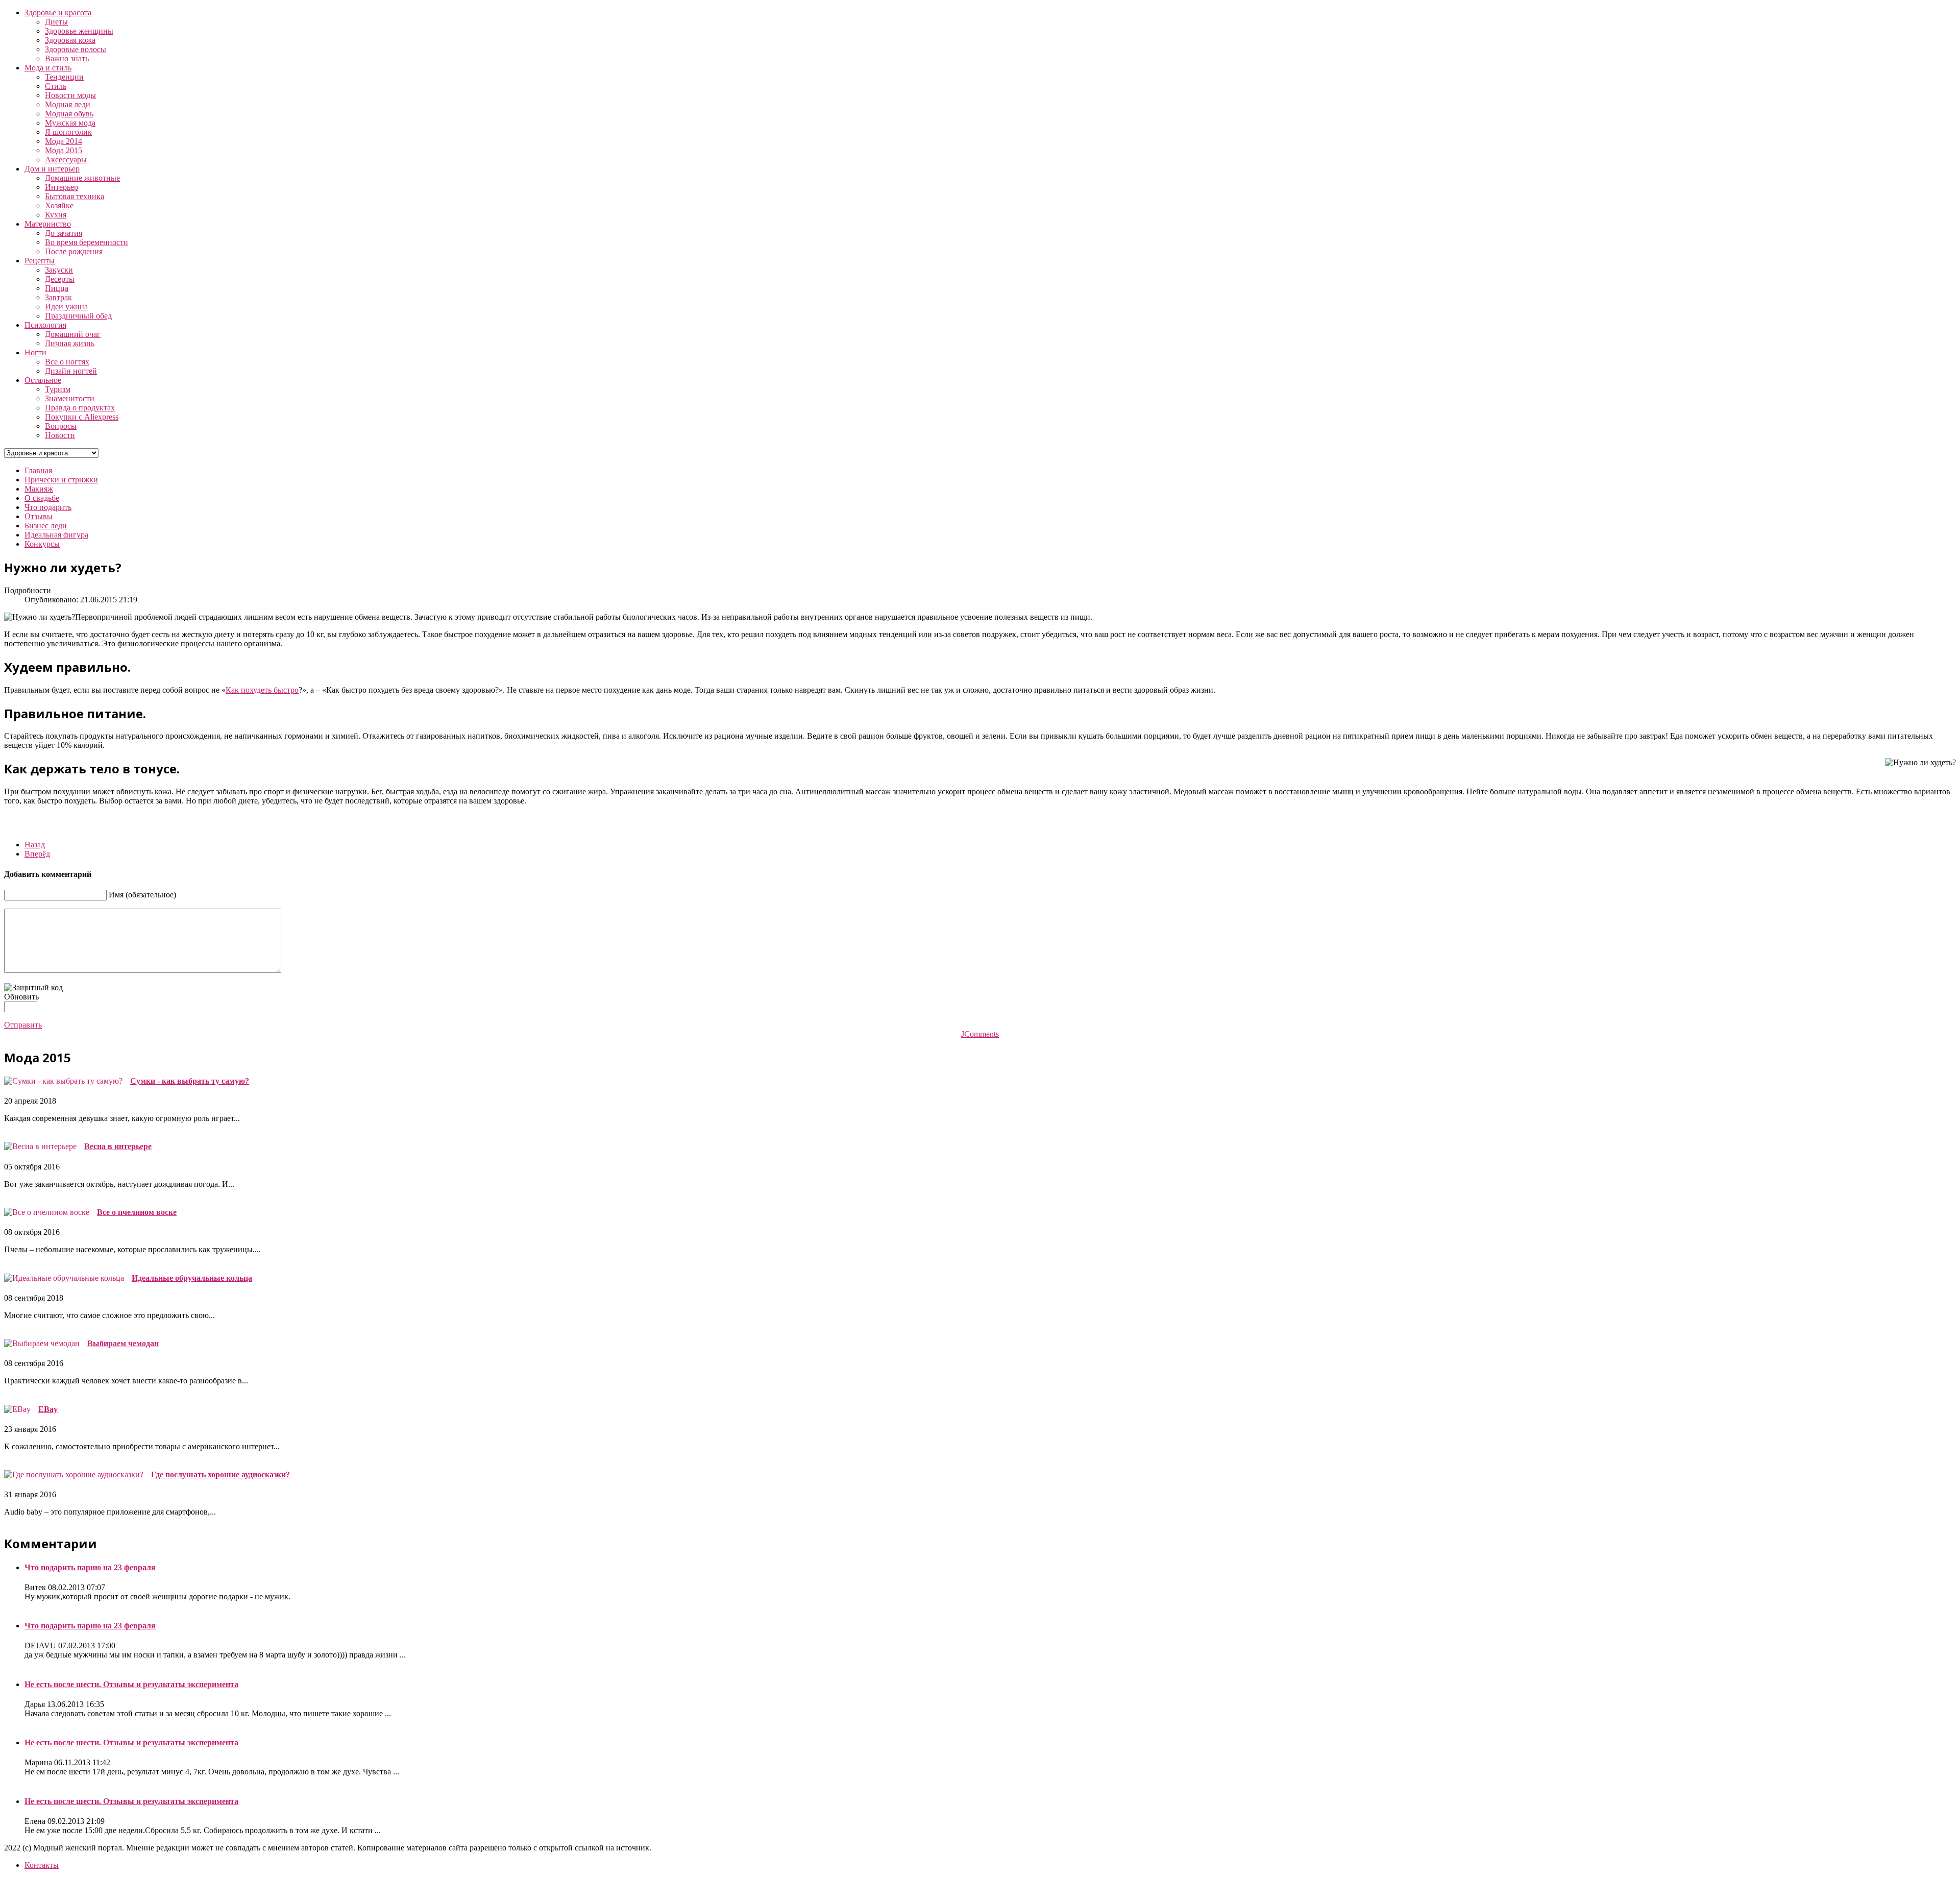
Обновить (21, 997)
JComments (980, 1034)
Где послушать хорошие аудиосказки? (220, 1474)
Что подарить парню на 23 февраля (90, 1567)
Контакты (42, 1865)
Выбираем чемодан (123, 1343)
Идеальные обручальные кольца (192, 1278)
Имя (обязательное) (142, 895)
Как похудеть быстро (262, 690)
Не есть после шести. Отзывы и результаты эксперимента (131, 1684)
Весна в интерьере (118, 1146)
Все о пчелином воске (137, 1212)
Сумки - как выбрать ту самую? (190, 1081)
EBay (48, 1409)
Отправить (23, 1025)
